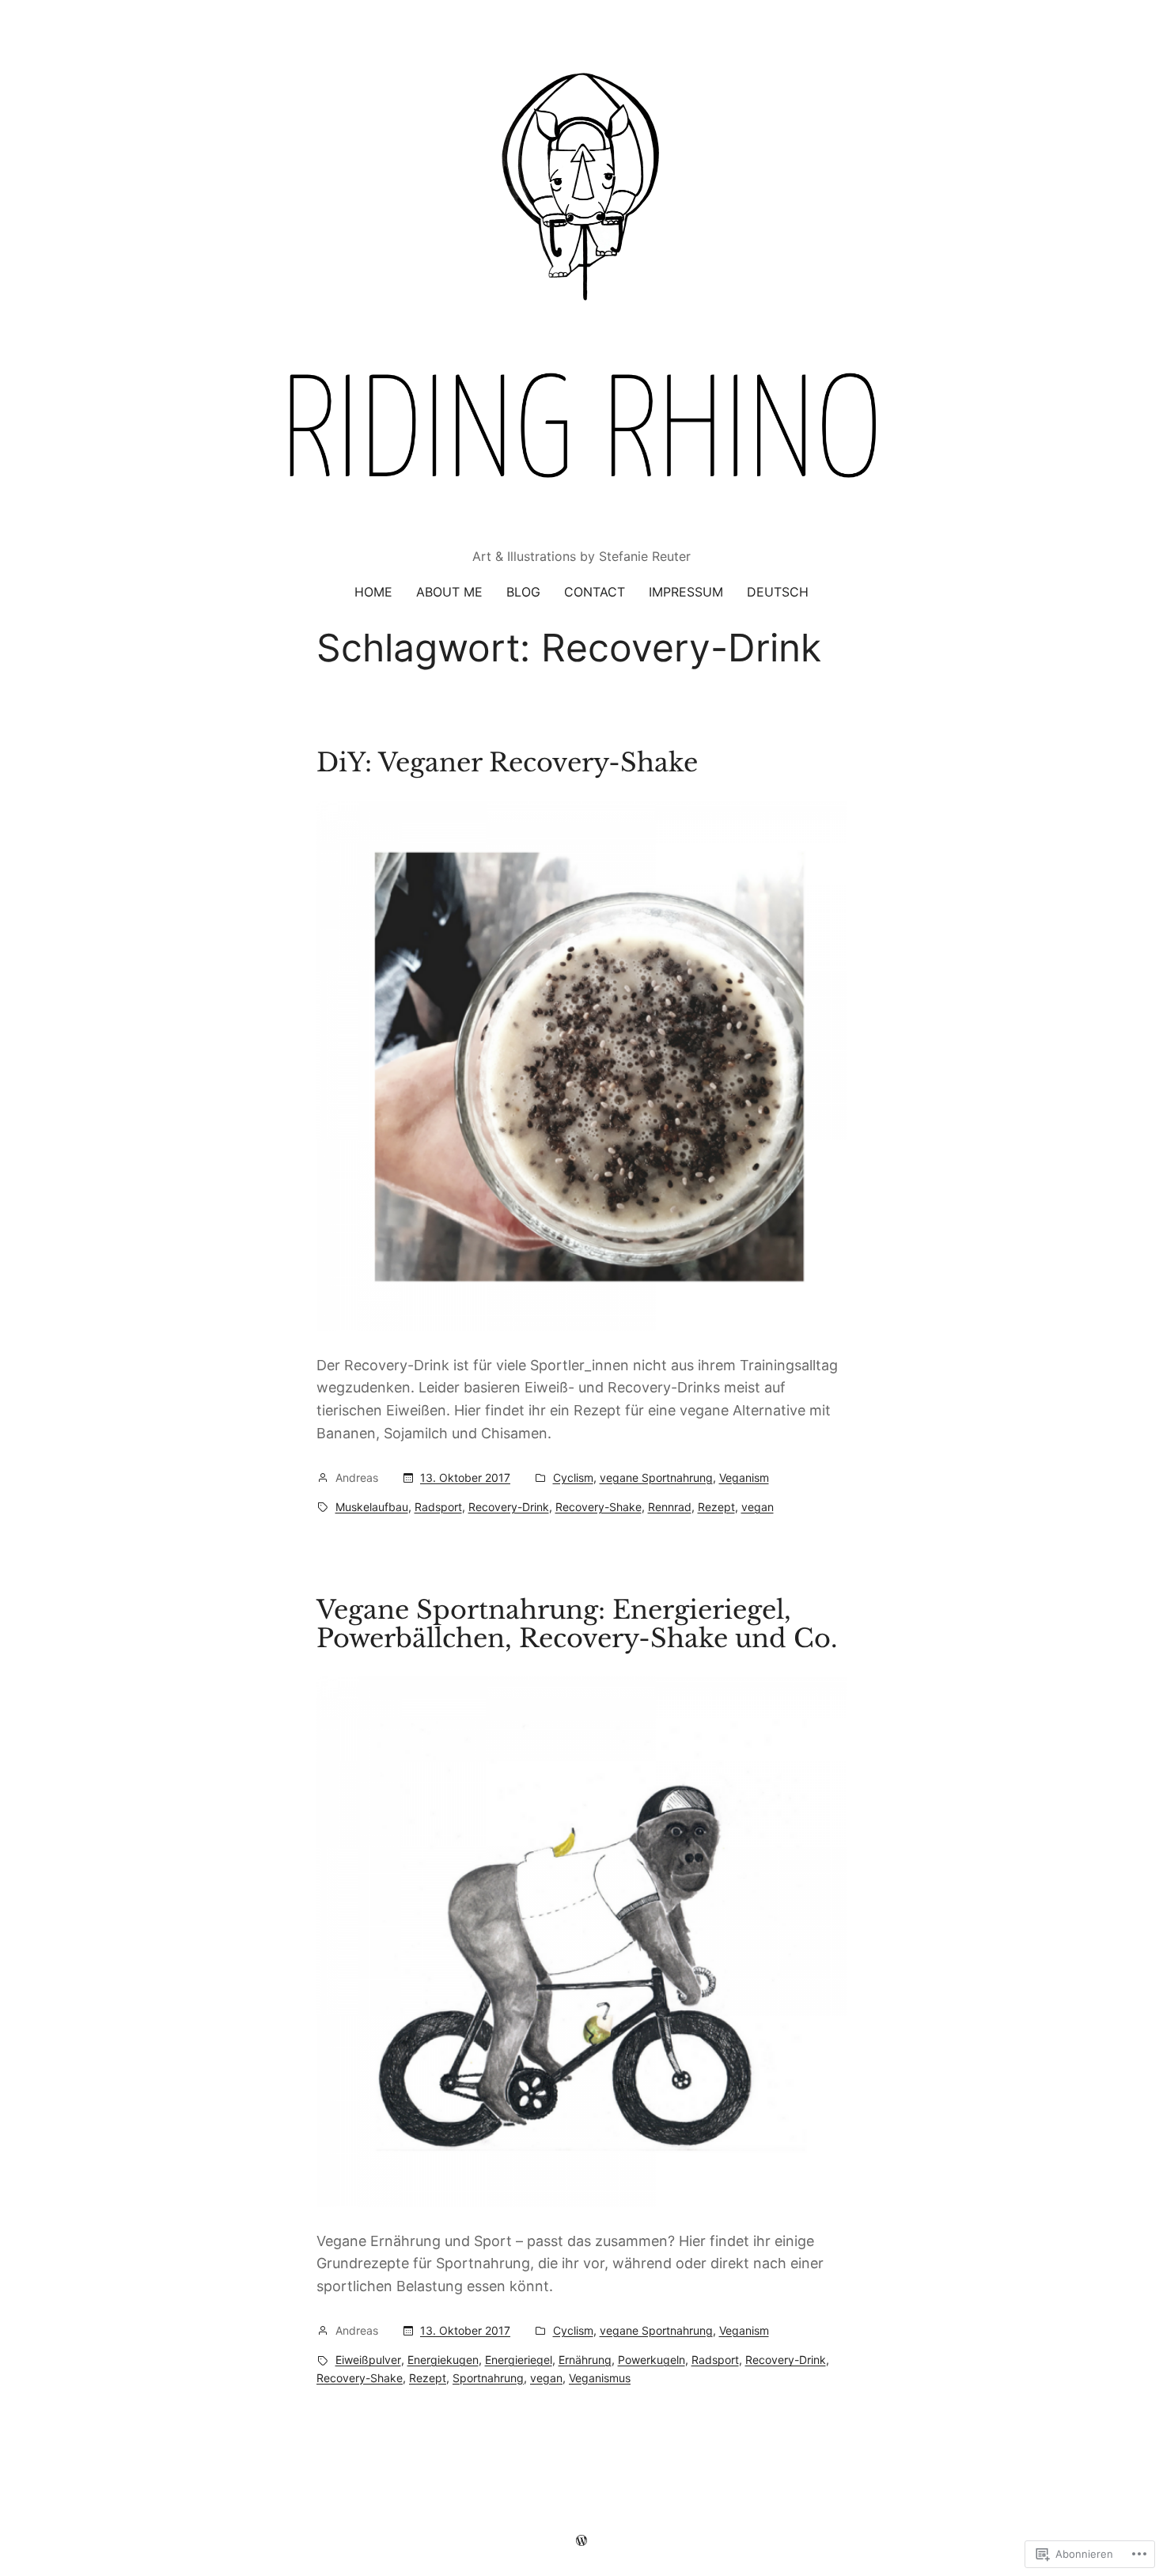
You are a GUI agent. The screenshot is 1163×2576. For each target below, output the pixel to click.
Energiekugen (443, 2360)
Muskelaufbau (372, 1507)
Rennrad (670, 1507)
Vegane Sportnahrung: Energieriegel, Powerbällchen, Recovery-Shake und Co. (577, 1624)
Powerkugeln (652, 2360)
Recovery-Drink (509, 1507)
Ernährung (585, 2360)
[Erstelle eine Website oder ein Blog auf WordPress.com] (581, 2540)
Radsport (438, 1507)
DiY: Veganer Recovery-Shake (507, 763)
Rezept (716, 1507)
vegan (758, 1507)
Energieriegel (519, 2360)
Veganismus (600, 2378)
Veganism (744, 1477)
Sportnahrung (488, 2378)
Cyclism (573, 1477)
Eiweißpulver (368, 2360)
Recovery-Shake (599, 1507)
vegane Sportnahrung (656, 1477)
